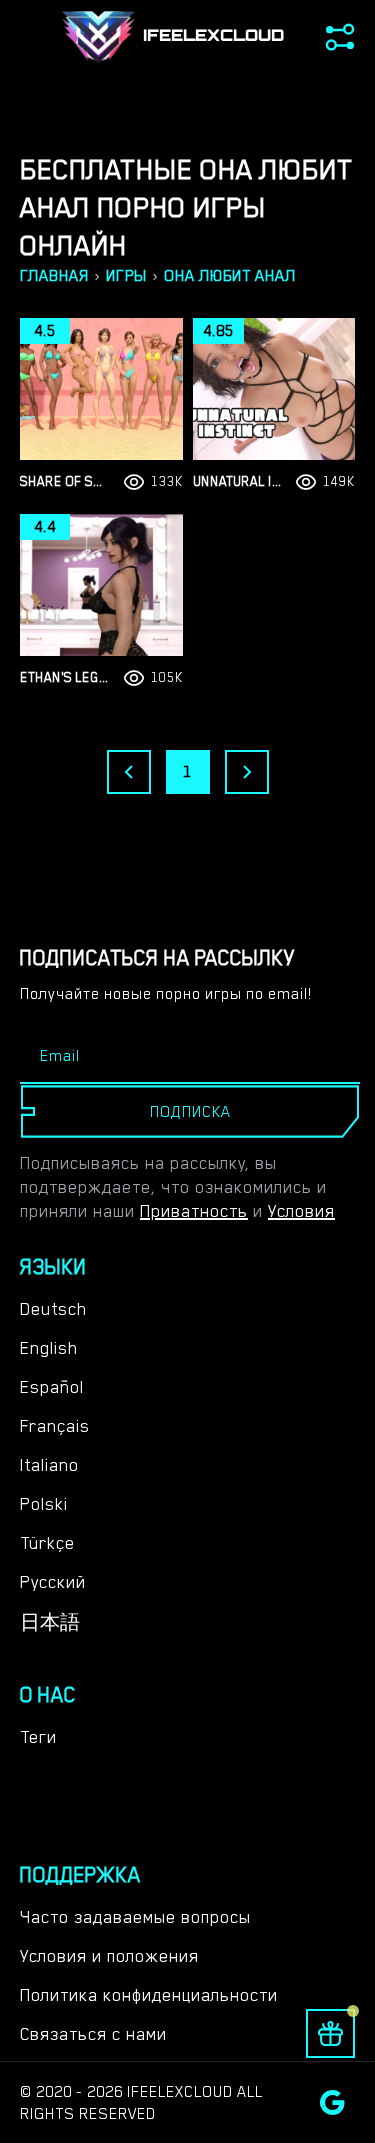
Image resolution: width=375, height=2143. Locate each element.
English (49, 1348)
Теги (38, 1737)
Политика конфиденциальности (149, 1995)
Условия (301, 1211)
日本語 (50, 1623)
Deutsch (53, 1309)
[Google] (332, 2102)
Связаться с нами (93, 2034)
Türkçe (47, 1543)
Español (52, 1387)
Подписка (190, 1112)
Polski (44, 1504)
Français (55, 1426)
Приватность (194, 1211)
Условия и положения (109, 1956)
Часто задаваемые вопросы (135, 1917)
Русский (53, 1582)
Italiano (49, 1465)
